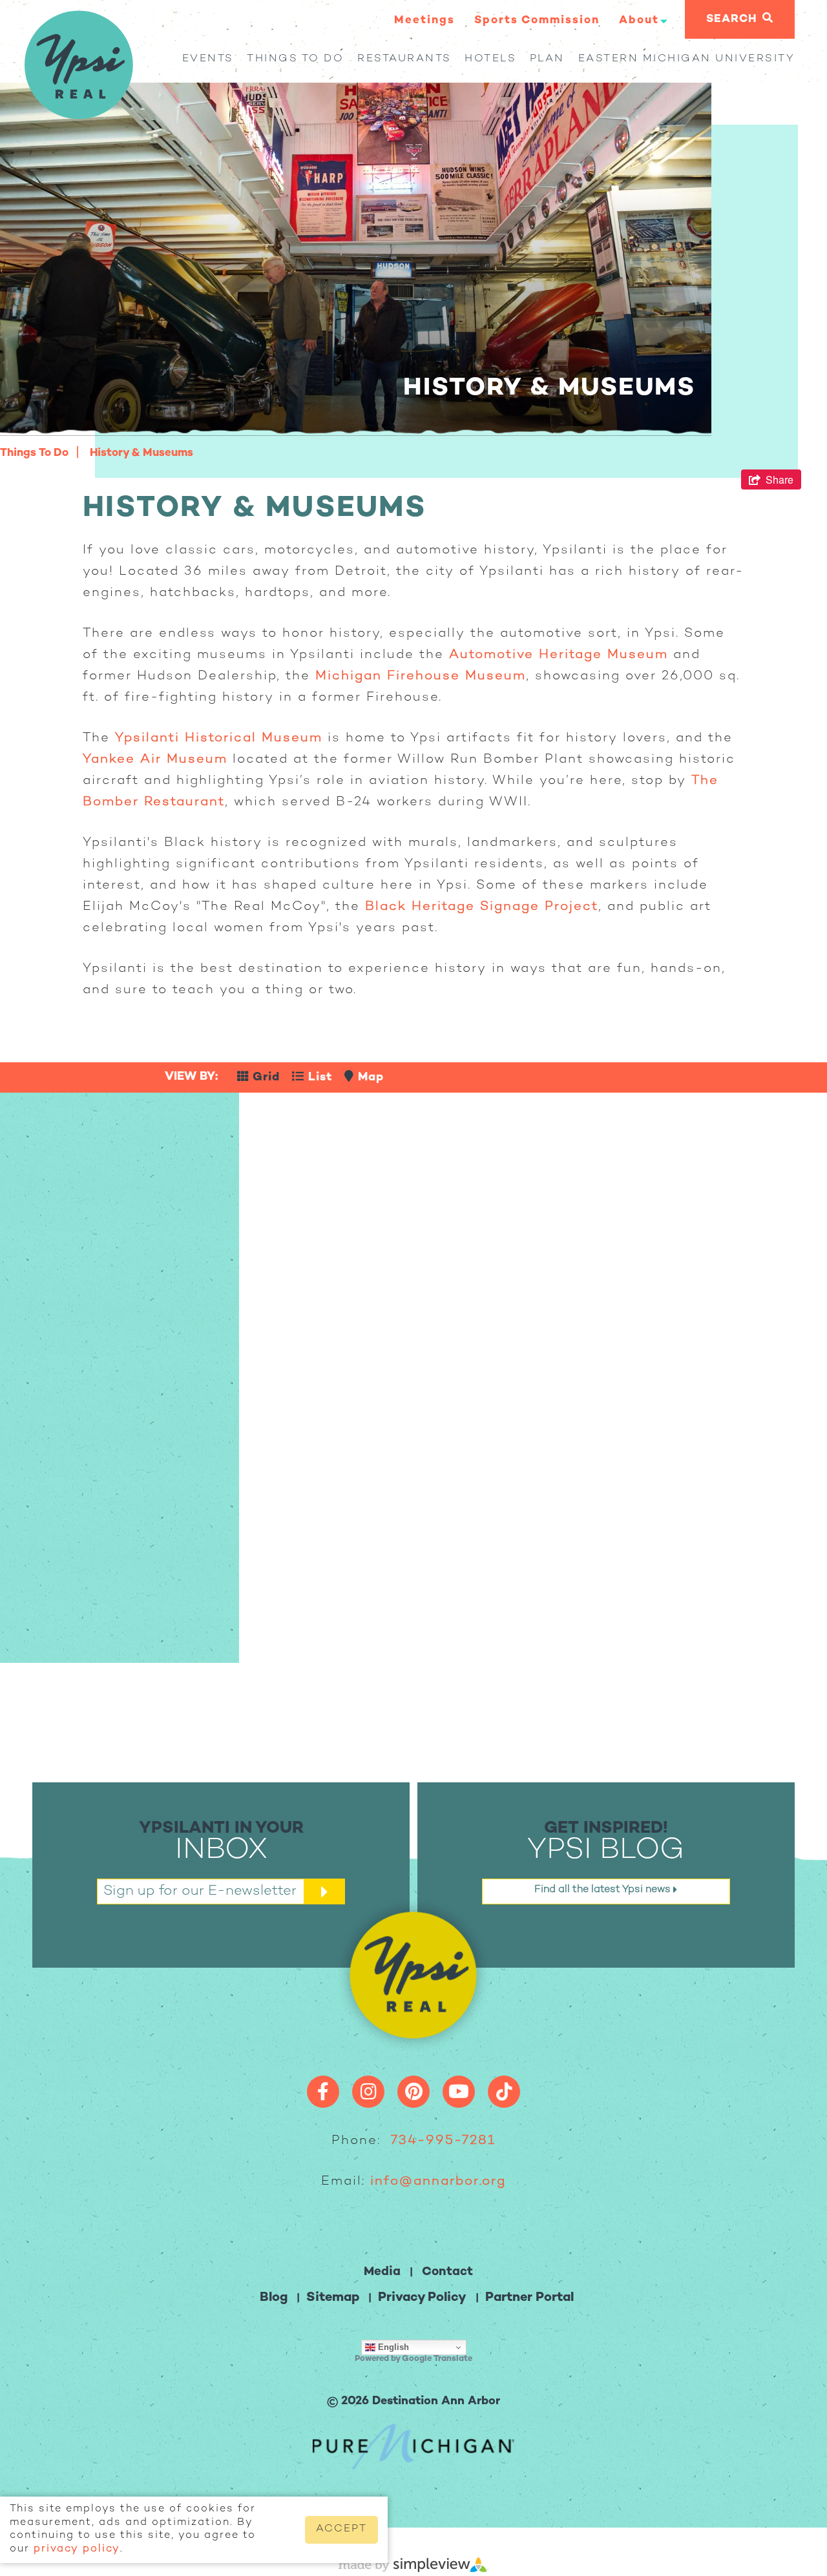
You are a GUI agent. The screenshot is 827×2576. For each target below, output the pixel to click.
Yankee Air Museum (155, 760)
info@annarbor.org (438, 2182)
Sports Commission (537, 21)
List (318, 1077)
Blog (274, 2298)
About (639, 21)
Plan (547, 59)
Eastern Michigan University (687, 59)
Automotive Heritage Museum (559, 655)
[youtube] (459, 2092)
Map (369, 1077)
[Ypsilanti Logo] (79, 116)
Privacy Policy (422, 2298)
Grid (265, 1077)
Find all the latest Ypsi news (604, 1890)
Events (208, 59)
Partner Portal (529, 2298)
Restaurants (404, 59)
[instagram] (368, 2092)
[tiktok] (504, 2092)
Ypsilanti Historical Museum (219, 738)
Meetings (424, 21)
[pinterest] (413, 2092)
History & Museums (141, 453)
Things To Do (295, 59)
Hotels (490, 59)
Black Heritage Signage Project (482, 907)
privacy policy (77, 2549)
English (392, 2347)
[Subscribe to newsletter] (324, 1891)
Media (382, 2272)
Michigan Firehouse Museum (421, 676)
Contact (447, 2272)
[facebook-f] (323, 2092)
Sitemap (333, 2298)
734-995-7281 (443, 2141)
